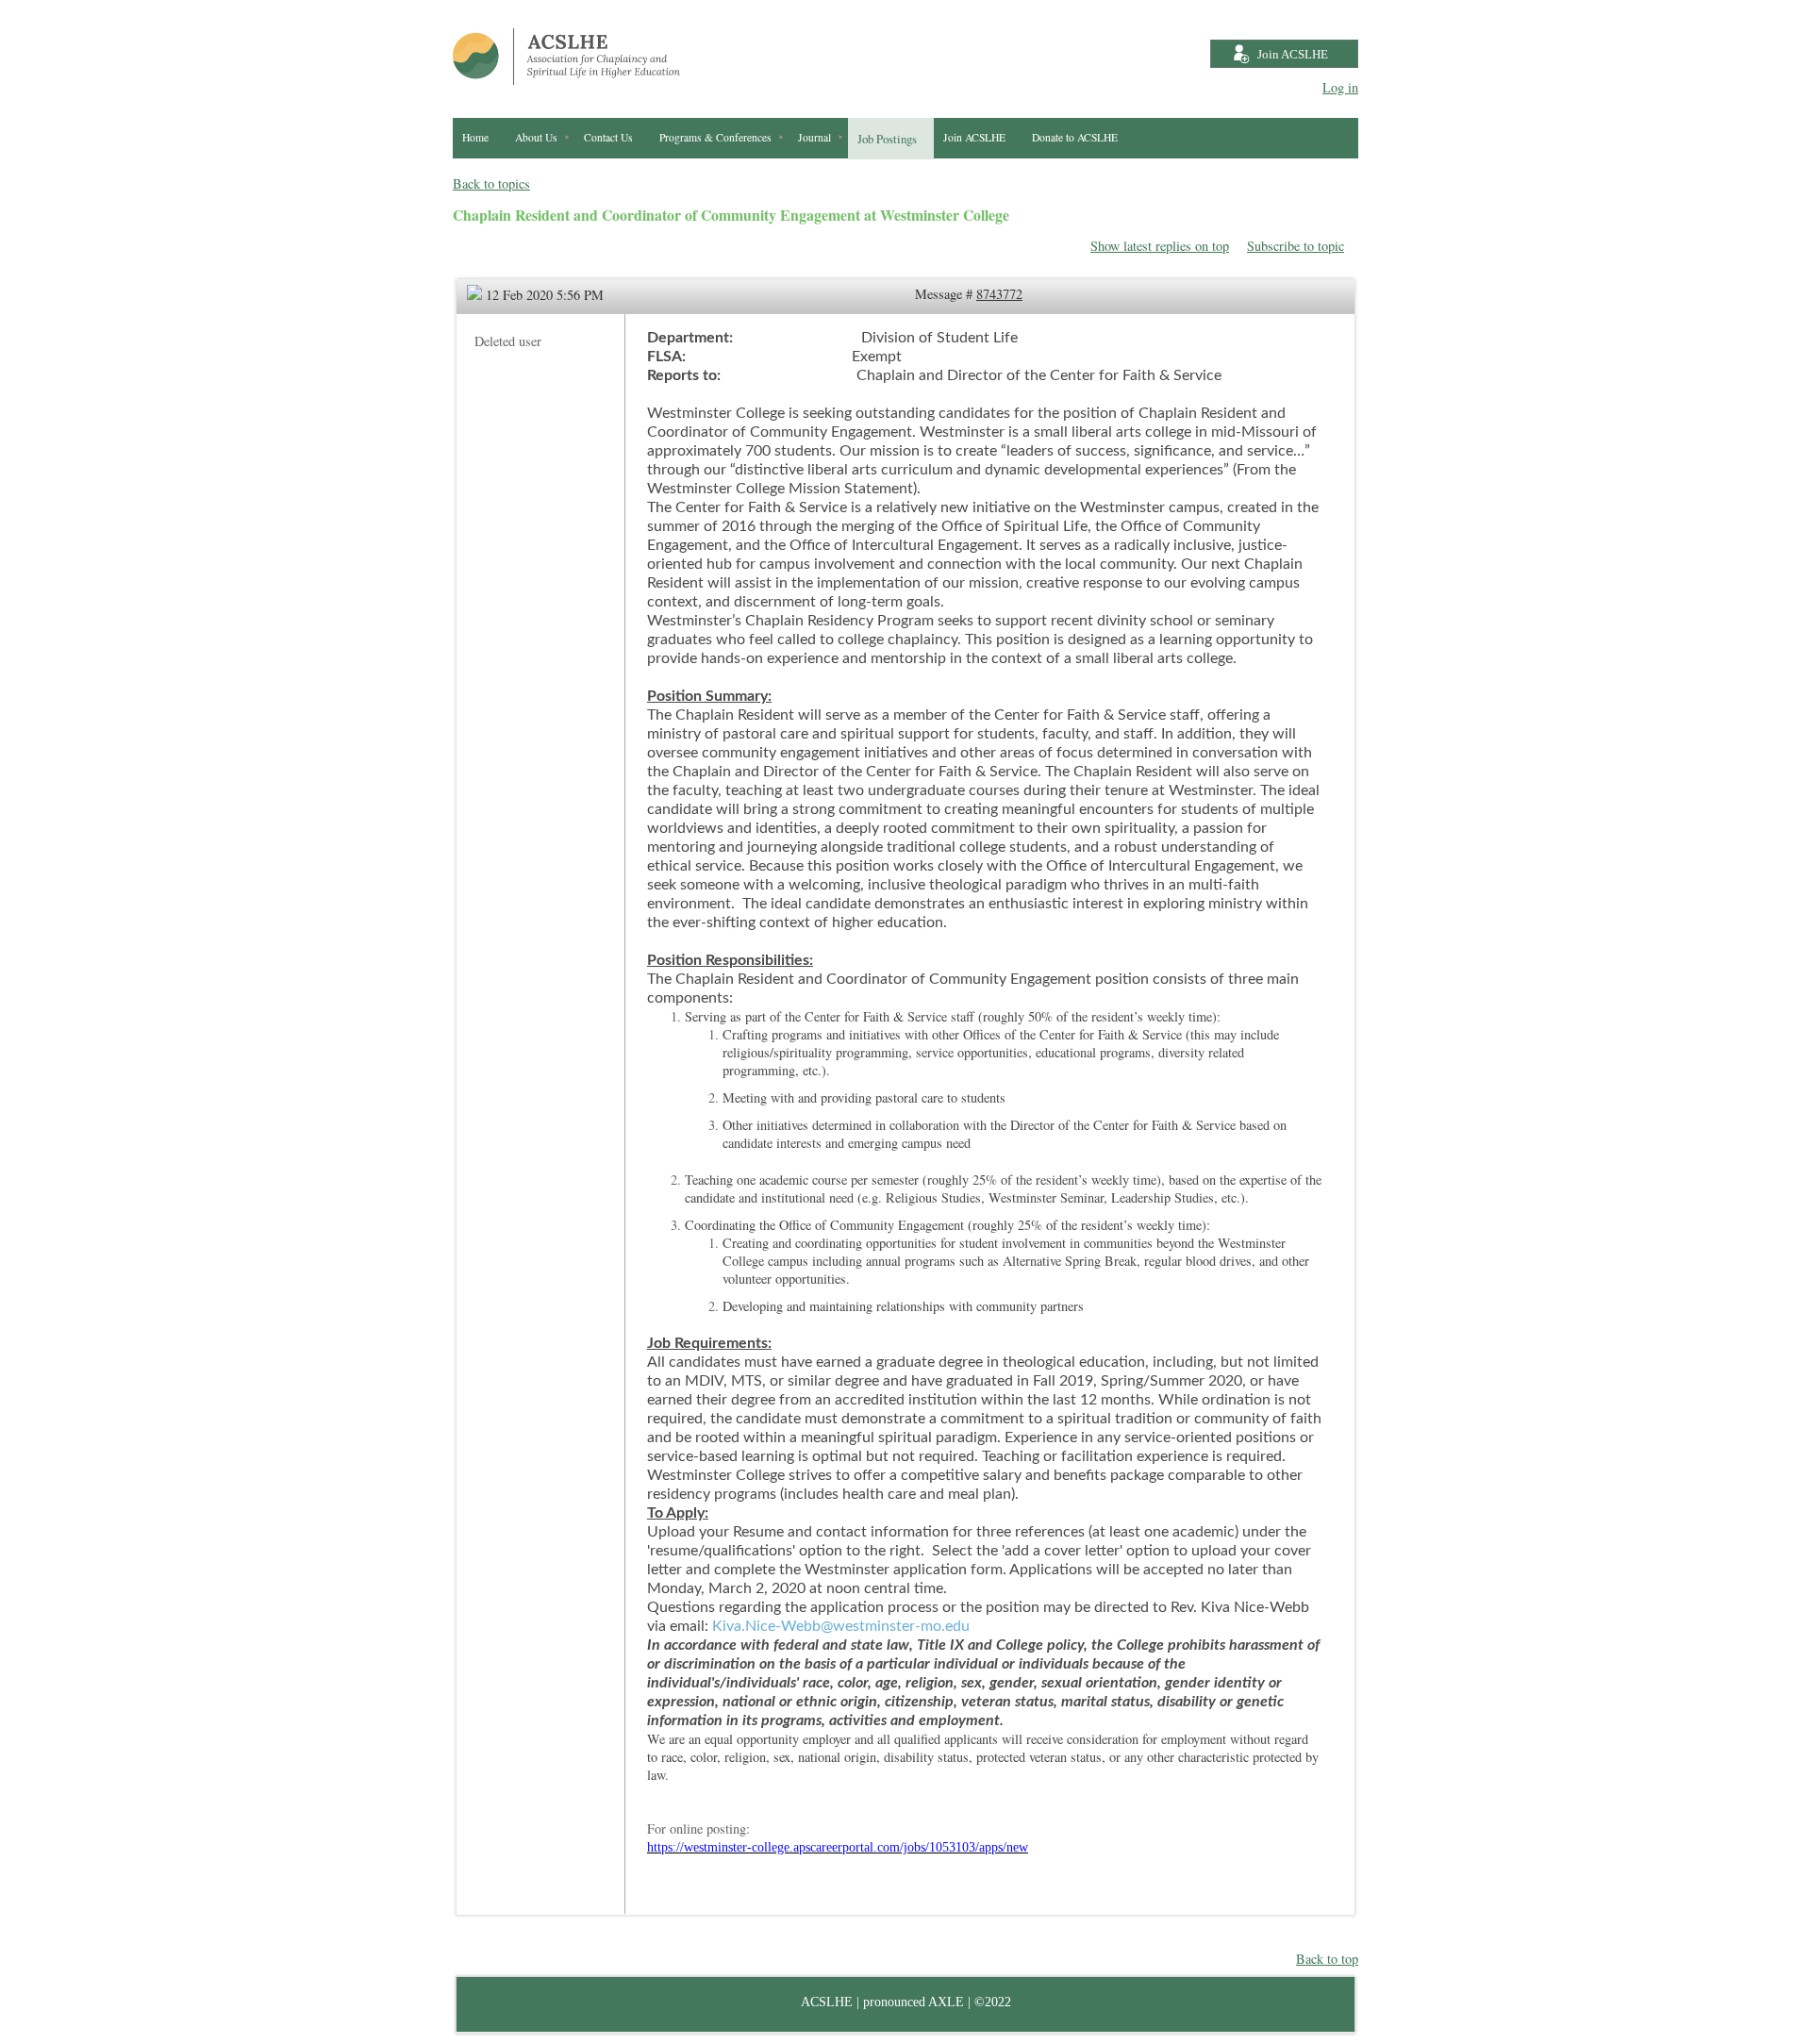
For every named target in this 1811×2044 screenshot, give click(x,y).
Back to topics (491, 183)
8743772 (999, 294)
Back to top (1327, 1959)
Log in (1340, 87)
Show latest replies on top (1160, 246)
